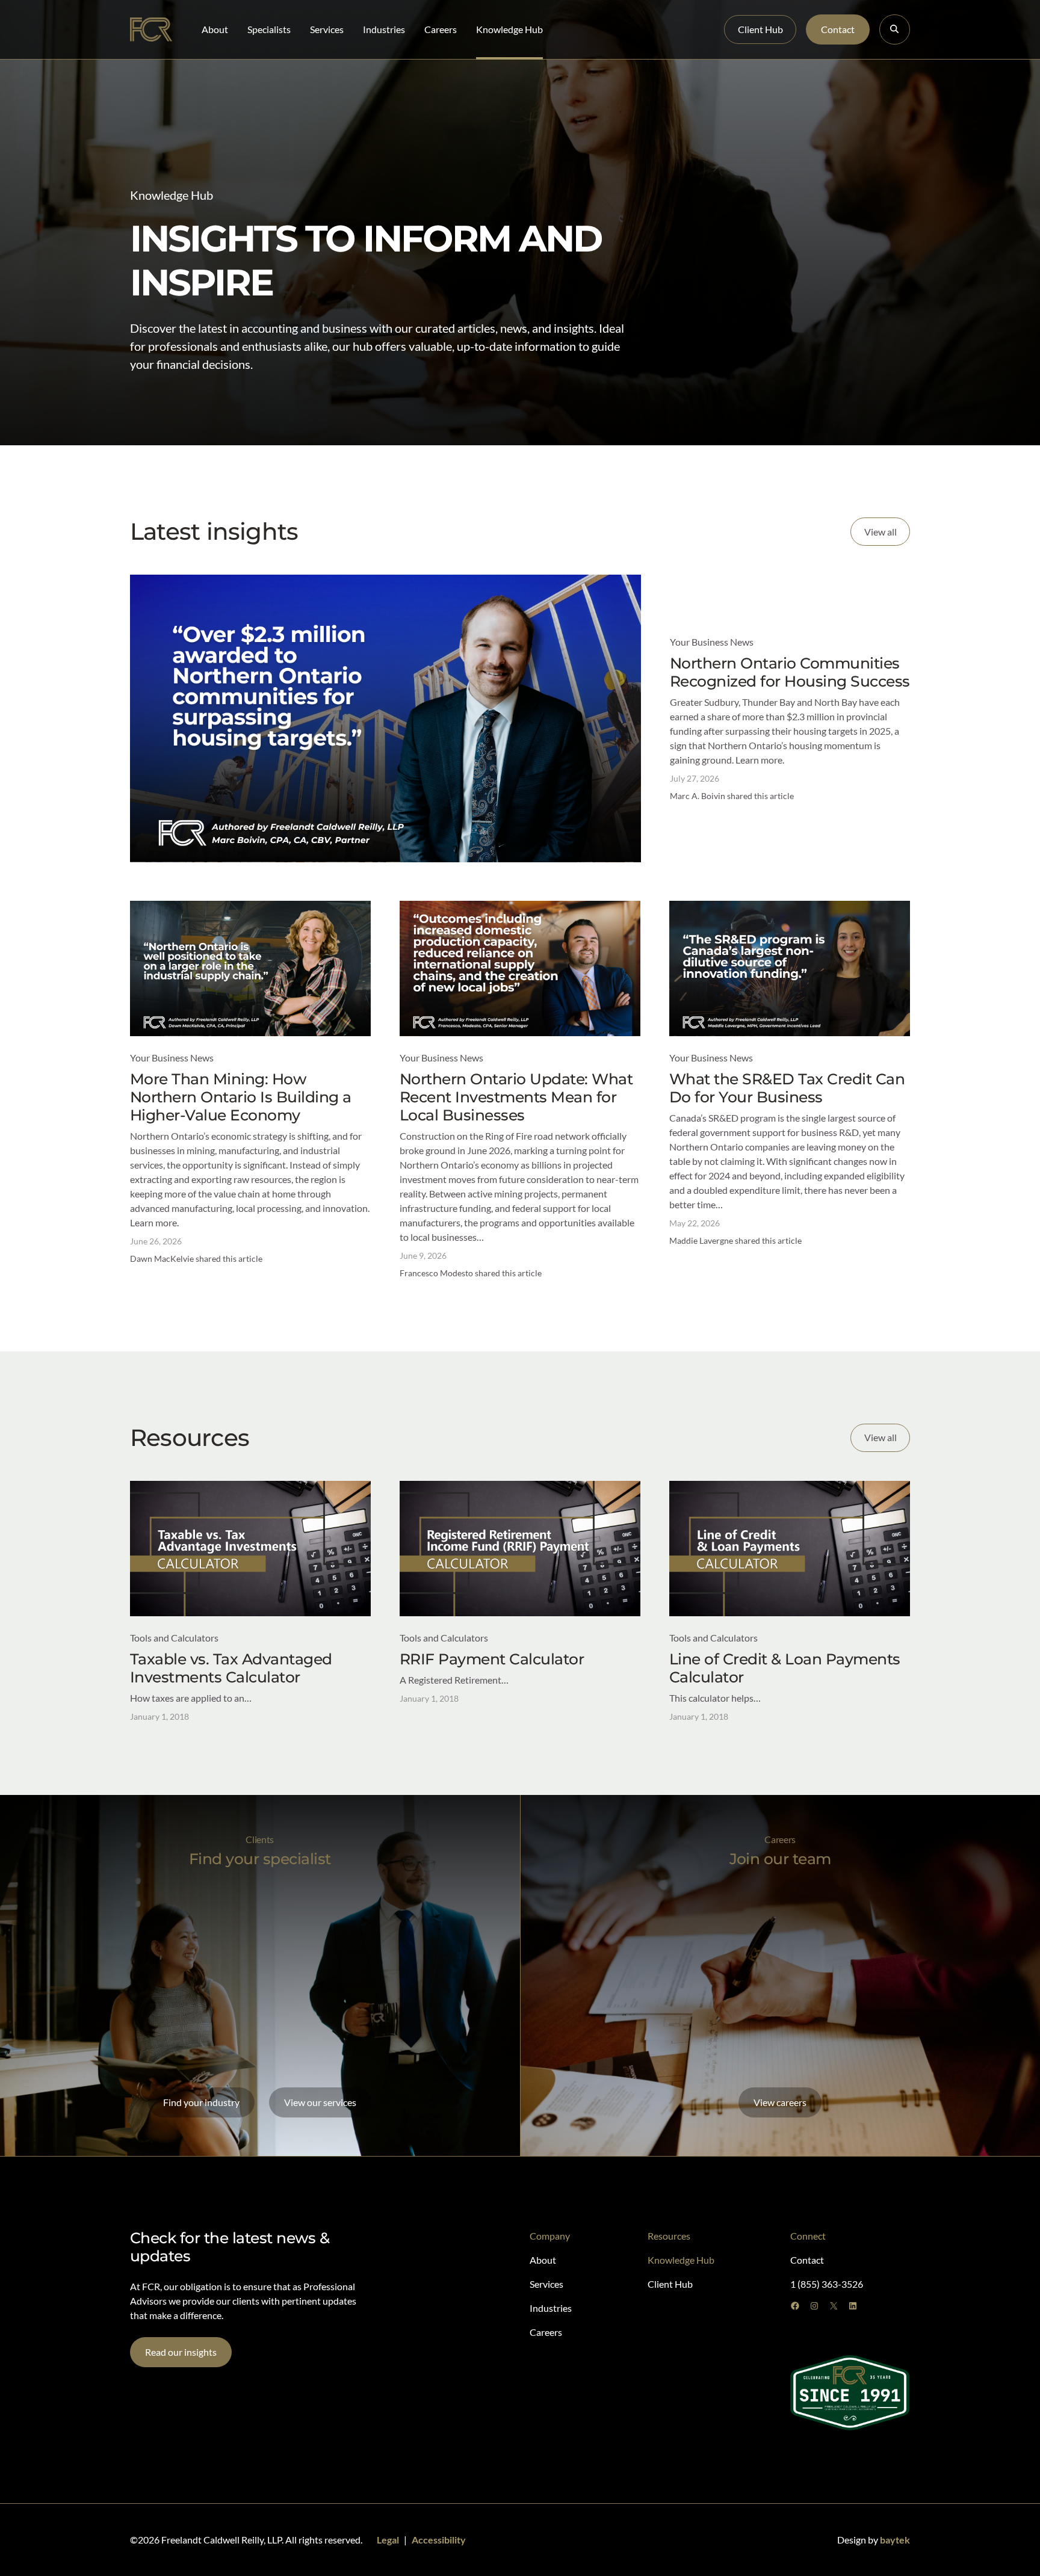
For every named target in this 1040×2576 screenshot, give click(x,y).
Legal (388, 2540)
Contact (838, 29)
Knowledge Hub (509, 29)
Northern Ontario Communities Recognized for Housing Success (790, 672)
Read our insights (181, 2352)
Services (327, 29)
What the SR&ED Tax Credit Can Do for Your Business (787, 1088)
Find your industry (201, 2102)
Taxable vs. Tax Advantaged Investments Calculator (231, 1668)
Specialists (269, 29)
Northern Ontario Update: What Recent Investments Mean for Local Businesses (516, 1097)
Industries (384, 29)
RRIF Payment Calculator (492, 1659)
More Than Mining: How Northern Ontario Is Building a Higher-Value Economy (241, 1097)
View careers (780, 2102)
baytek (895, 2540)
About (215, 29)
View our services (320, 2102)
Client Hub (760, 29)
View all (881, 532)
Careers (441, 29)
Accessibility (439, 2540)
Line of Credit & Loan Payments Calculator (785, 1668)
